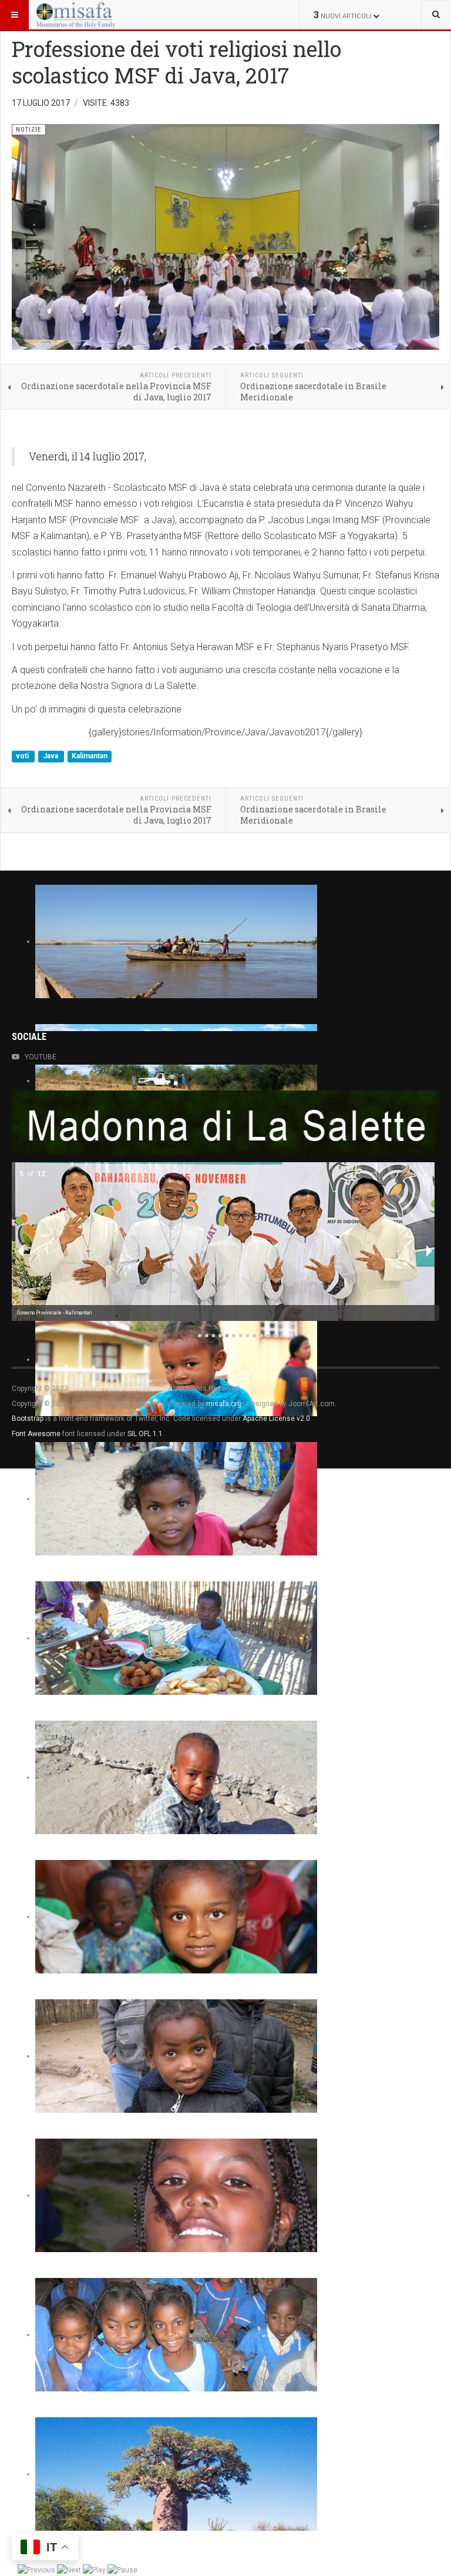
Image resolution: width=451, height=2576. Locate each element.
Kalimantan (90, 757)
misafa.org (224, 1404)
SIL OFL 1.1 (145, 1434)
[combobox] (436, 15)
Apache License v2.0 (276, 1419)
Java (51, 757)
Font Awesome (36, 1434)
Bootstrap (28, 1419)
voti (23, 757)
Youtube (41, 1057)
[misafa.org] (76, 15)
